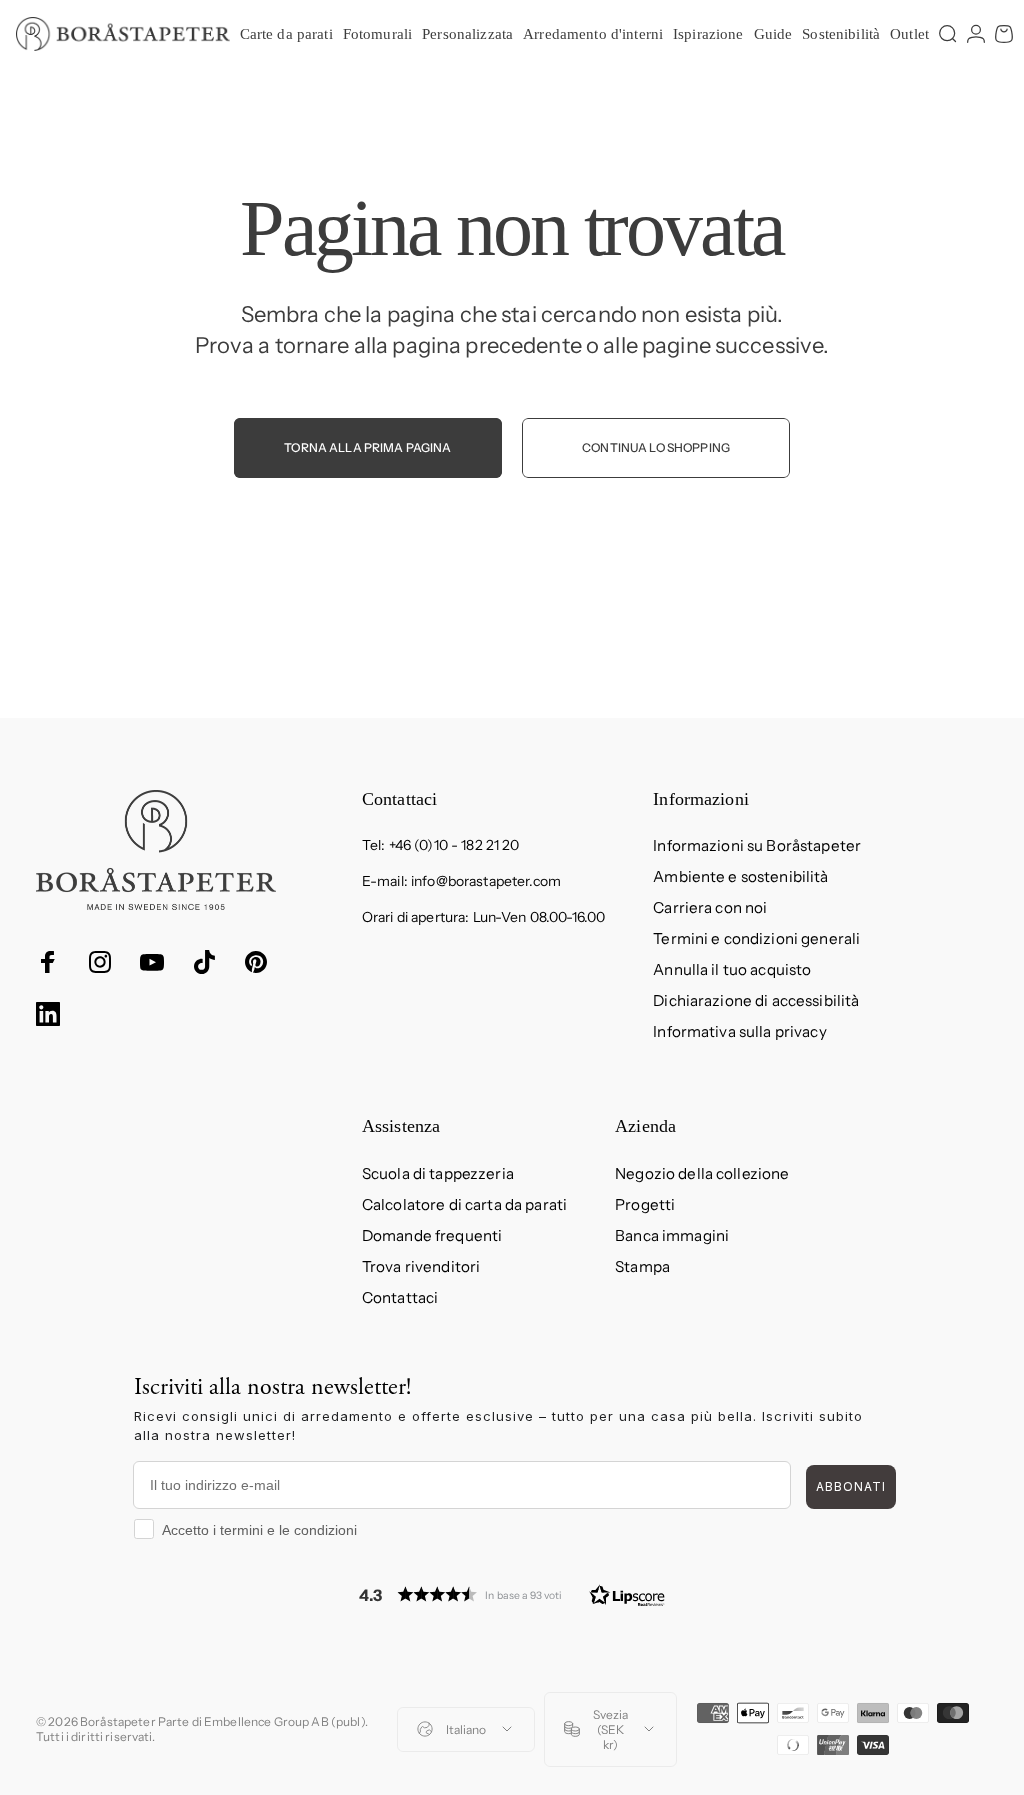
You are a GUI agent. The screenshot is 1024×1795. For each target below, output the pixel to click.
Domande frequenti (432, 1235)
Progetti (645, 1204)
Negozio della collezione (702, 1173)
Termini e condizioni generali (756, 938)
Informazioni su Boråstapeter (757, 845)
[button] (512, 1594)
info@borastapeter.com (486, 881)
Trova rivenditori (421, 1266)
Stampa (642, 1266)
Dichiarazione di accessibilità (756, 1000)
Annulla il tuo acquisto (732, 969)
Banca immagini (672, 1235)
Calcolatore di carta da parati (464, 1204)
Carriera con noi (710, 907)
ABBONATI (851, 1486)
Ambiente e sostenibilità (740, 876)
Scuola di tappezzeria (438, 1173)
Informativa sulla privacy (740, 1031)
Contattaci (400, 1297)
